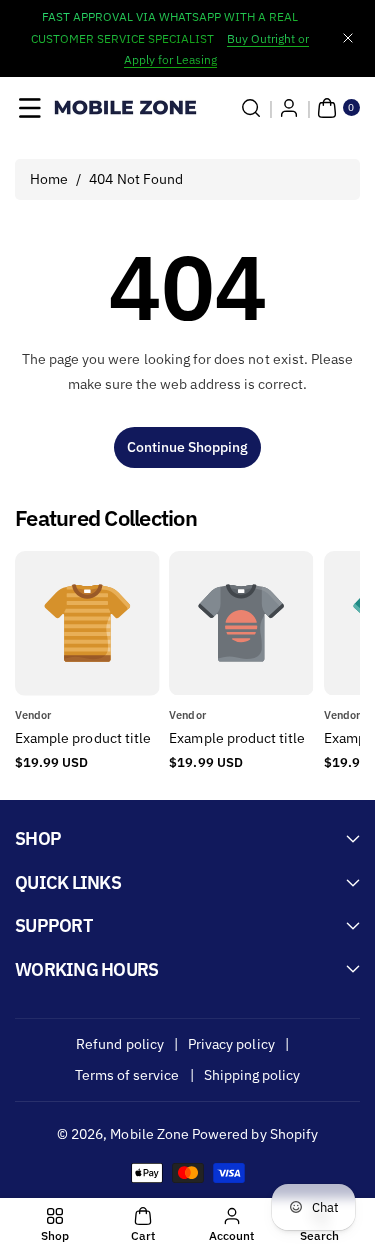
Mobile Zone (149, 1134)
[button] (30, 108)
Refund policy (120, 1044)
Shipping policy (252, 1075)
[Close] (348, 38)
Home (49, 179)
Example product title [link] (83, 738)
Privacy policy (231, 1044)
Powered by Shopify (255, 1134)
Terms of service (127, 1075)
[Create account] (289, 108)
